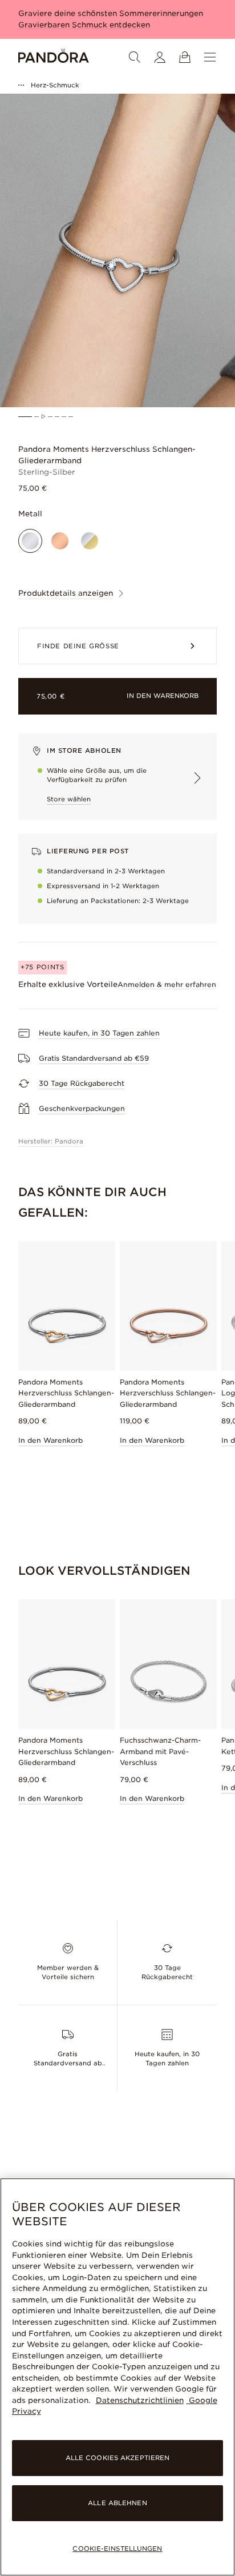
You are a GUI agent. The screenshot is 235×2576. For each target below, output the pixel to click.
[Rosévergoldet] (60, 541)
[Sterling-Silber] (30, 541)
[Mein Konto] (160, 57)
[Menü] (210, 57)
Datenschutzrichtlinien (140, 2400)
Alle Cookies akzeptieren (118, 2458)
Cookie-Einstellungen (117, 2549)
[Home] (54, 57)
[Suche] (135, 57)
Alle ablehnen (117, 2503)
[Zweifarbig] (90, 541)
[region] (117, 2377)
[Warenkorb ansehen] (185, 57)
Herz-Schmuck (55, 85)
